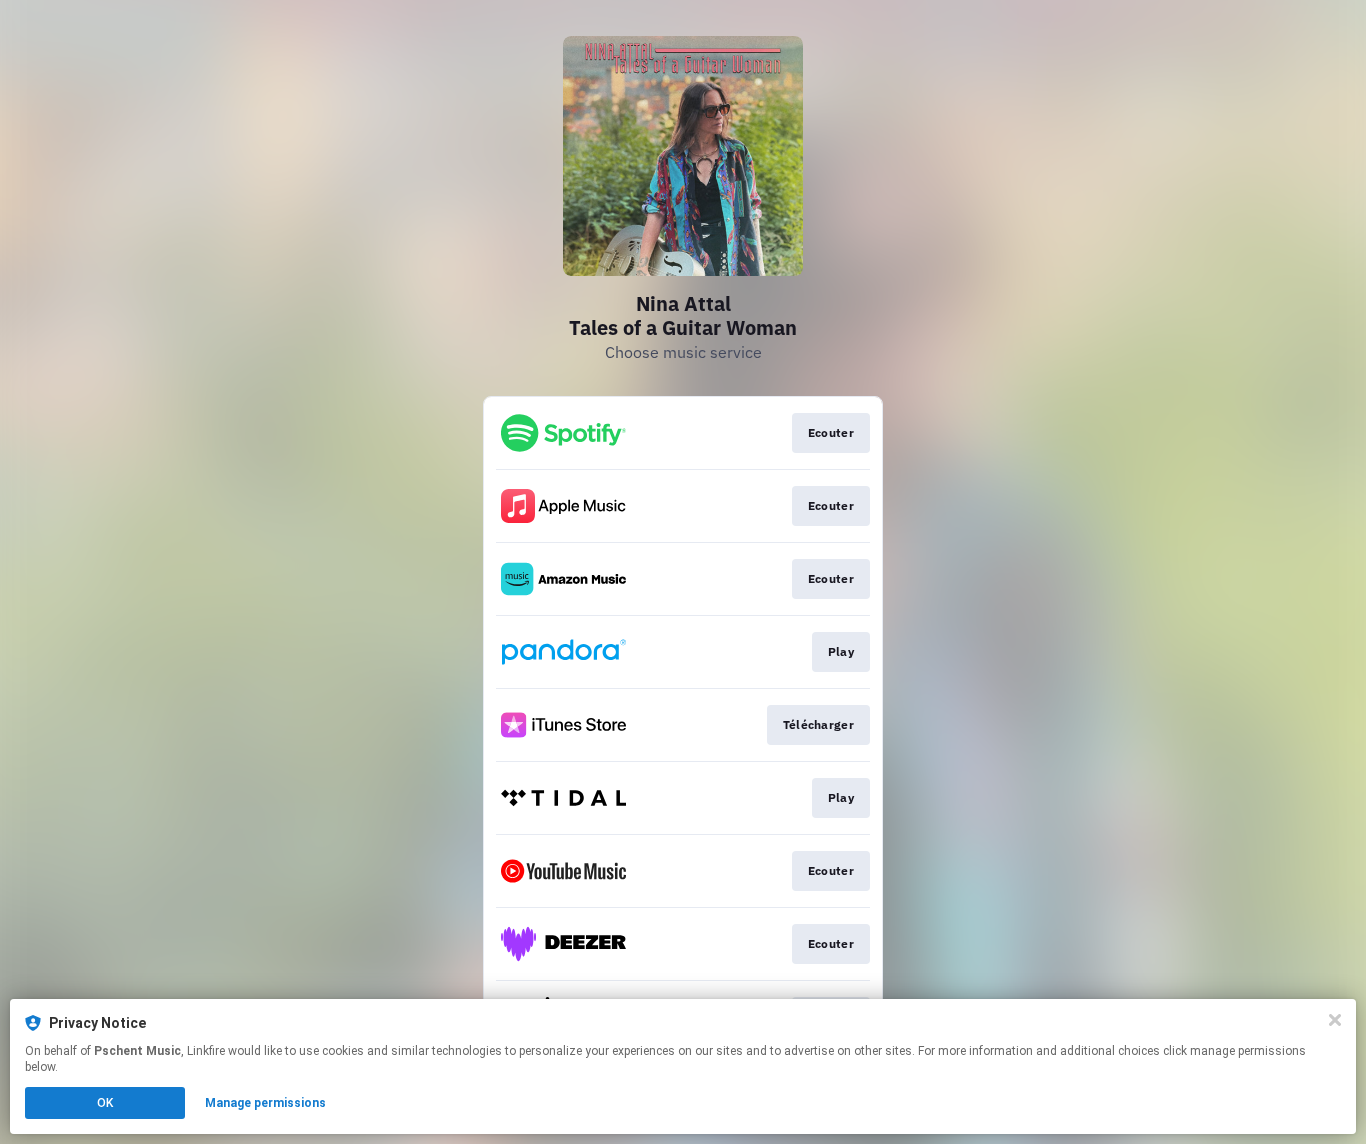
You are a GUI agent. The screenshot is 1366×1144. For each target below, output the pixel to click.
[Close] (1335, 1020)
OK (105, 1103)
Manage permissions (265, 1103)
